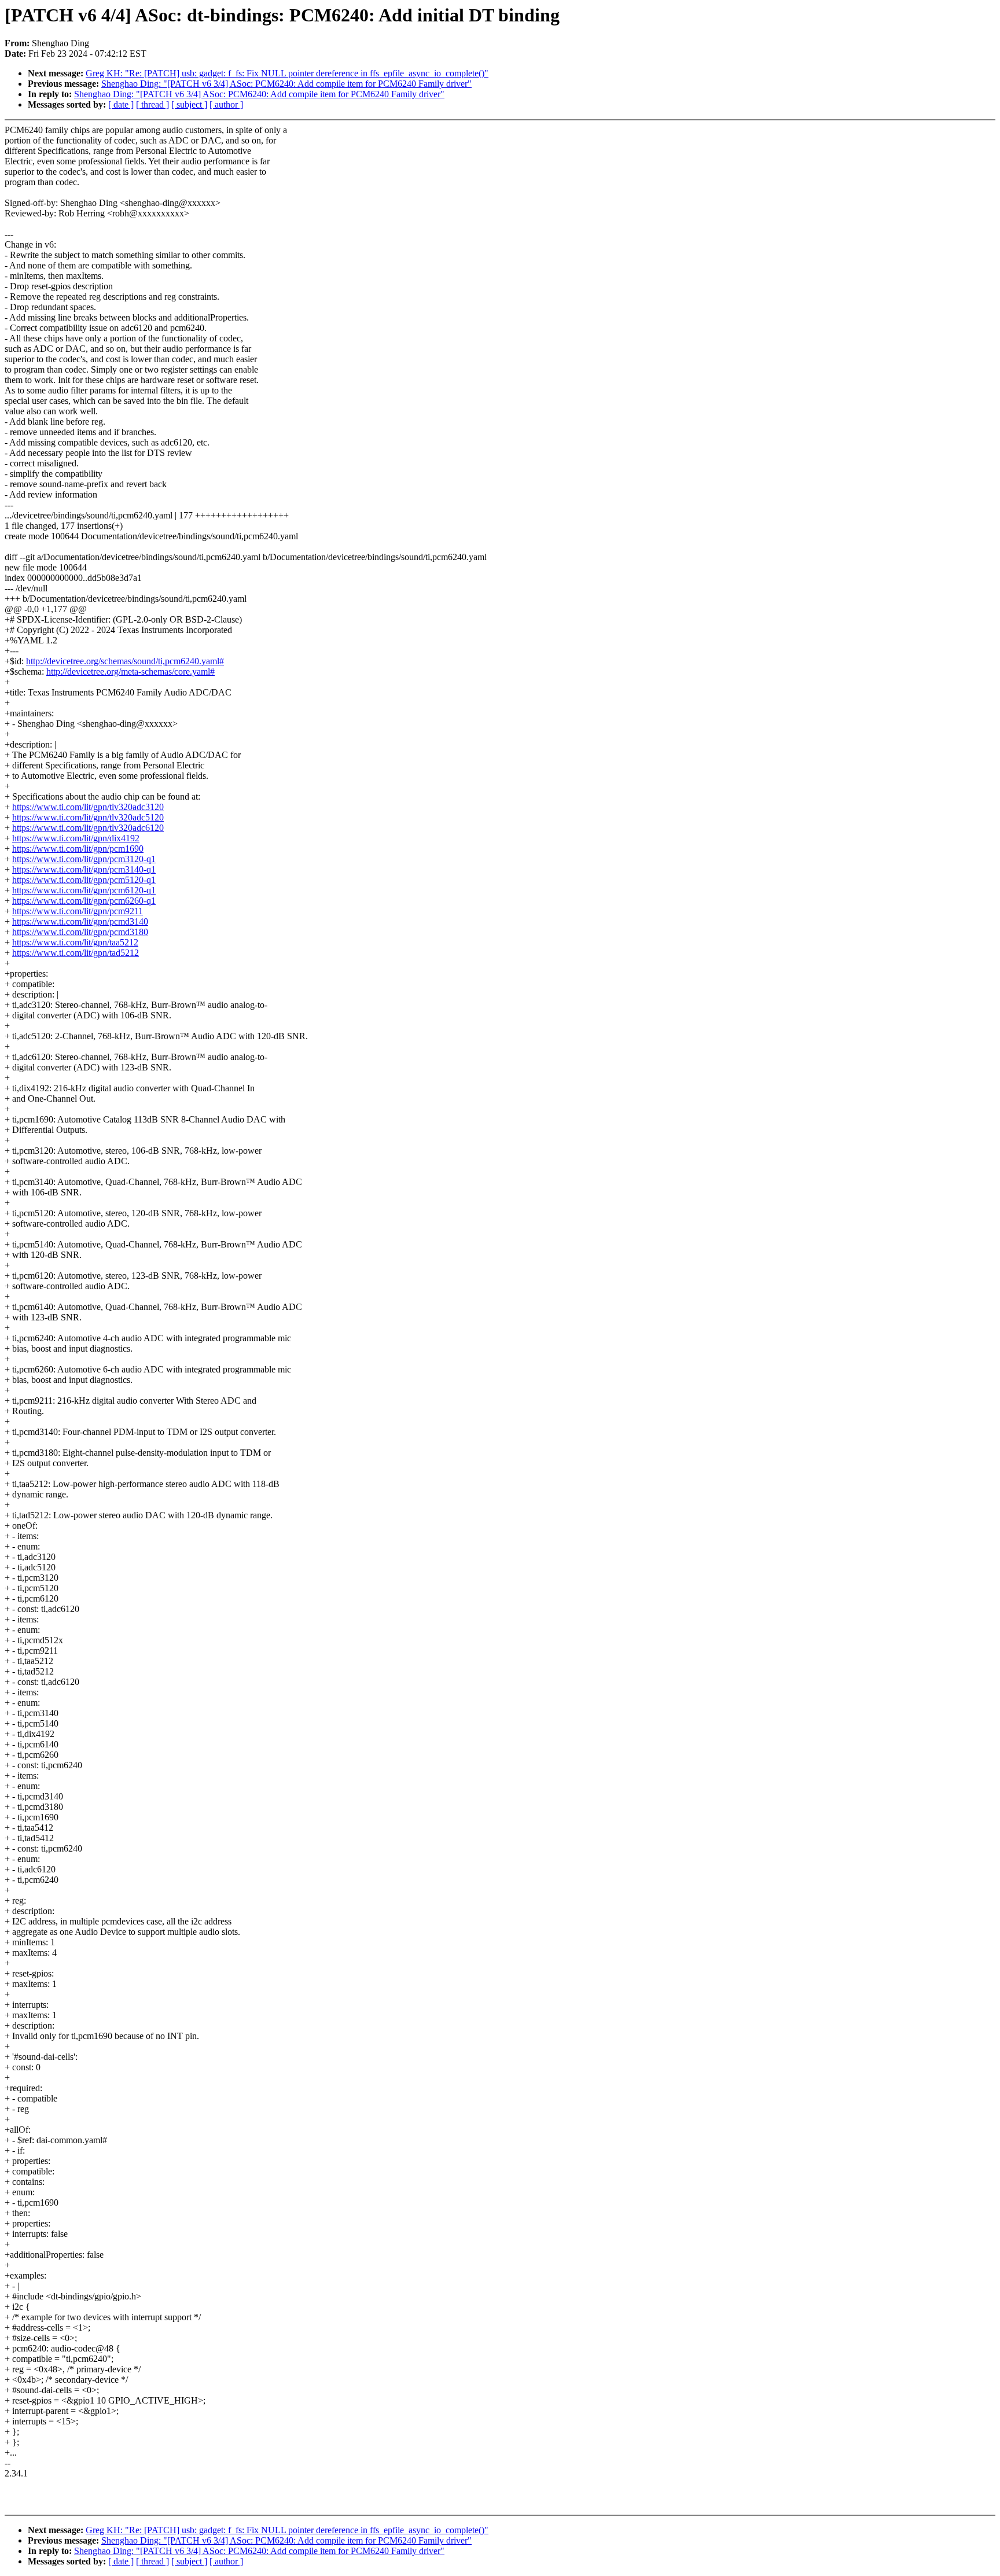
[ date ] (121, 104)
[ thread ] (152, 104)
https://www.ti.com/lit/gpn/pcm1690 (78, 849)
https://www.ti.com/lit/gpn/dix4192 (76, 838)
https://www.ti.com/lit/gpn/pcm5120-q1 (84, 880)
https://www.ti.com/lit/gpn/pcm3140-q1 (84, 869)
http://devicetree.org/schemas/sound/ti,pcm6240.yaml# (125, 661)
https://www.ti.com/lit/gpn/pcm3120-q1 (84, 859)
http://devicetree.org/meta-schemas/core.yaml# (130, 671)
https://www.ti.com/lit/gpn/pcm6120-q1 (84, 890)
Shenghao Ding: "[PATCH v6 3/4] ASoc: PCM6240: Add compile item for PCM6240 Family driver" (286, 84)
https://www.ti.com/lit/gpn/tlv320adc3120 (88, 807)
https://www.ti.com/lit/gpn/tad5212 (76, 953)
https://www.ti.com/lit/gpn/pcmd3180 (80, 932)
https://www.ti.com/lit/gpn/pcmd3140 (80, 921)
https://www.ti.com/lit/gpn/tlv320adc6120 (88, 828)
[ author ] (226, 104)
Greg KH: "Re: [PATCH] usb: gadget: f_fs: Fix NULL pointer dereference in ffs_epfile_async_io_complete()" (287, 73)
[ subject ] (189, 104)
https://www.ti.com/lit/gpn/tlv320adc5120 (88, 817)
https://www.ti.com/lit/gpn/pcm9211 (78, 911)
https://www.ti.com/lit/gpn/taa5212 (75, 942)
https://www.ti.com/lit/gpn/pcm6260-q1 (84, 901)
